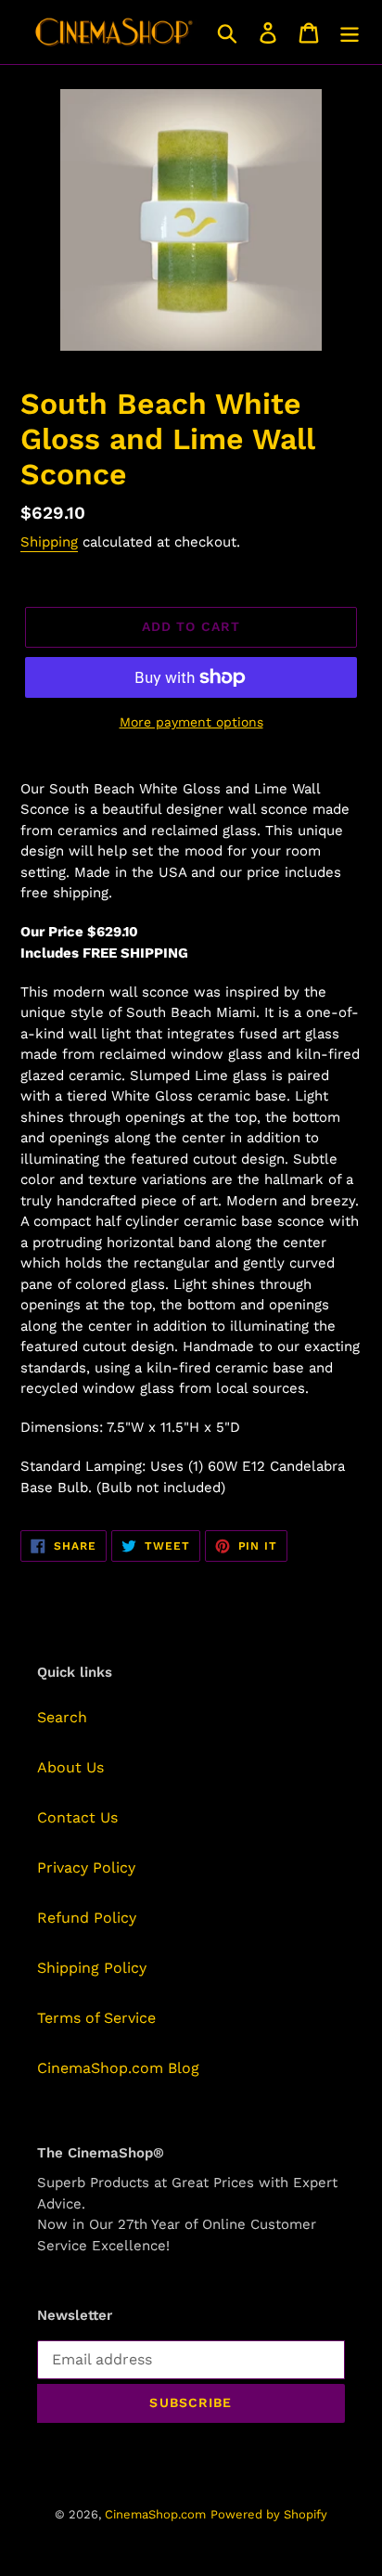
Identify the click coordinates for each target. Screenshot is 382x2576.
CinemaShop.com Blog (118, 2068)
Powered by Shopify (269, 2514)
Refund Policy (87, 1918)
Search (62, 1717)
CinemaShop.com (155, 2514)
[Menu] (350, 32)
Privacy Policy (86, 1868)
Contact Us (77, 1817)
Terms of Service (96, 2018)
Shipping (49, 542)
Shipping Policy (92, 1968)
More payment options (191, 722)
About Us (70, 1767)
